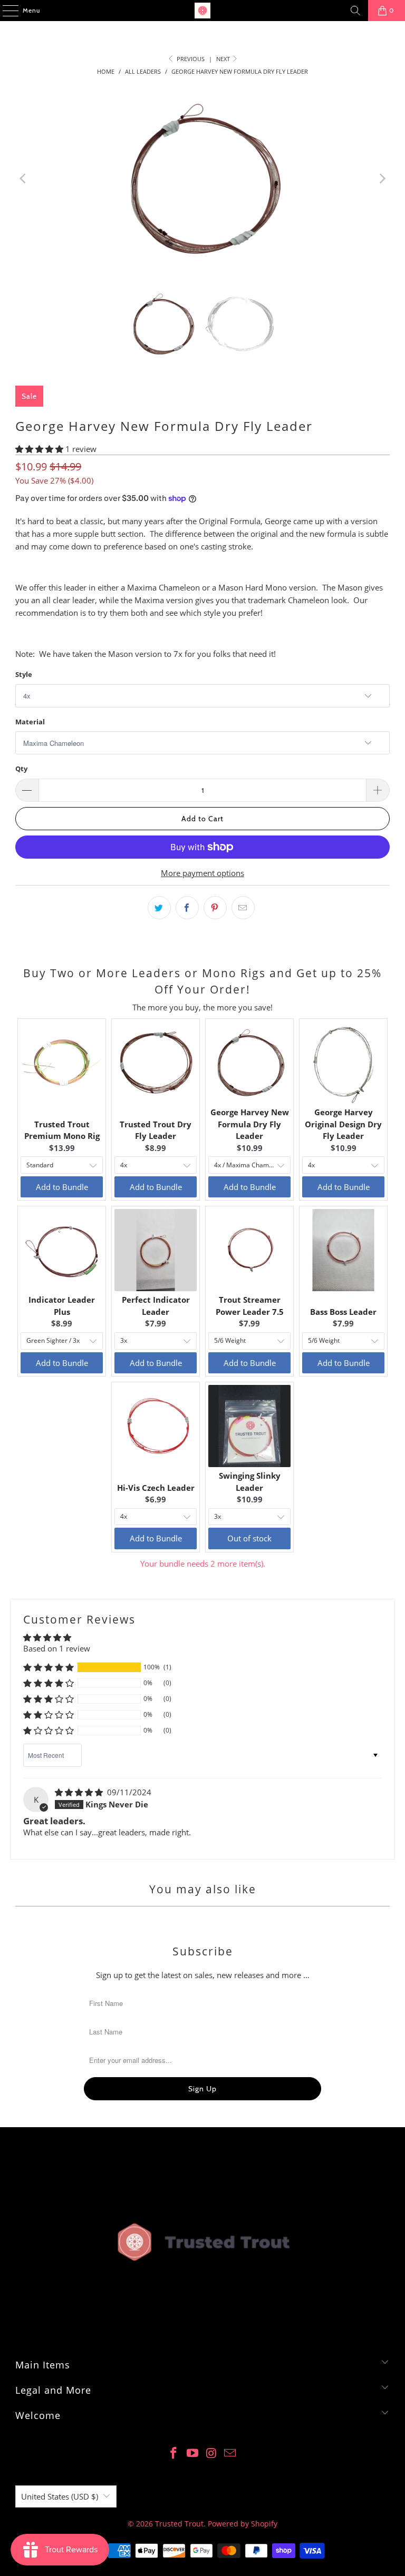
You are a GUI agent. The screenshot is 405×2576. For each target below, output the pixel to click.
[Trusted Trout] (202, 11)
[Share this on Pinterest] (215, 908)
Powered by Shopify (243, 2524)
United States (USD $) (60, 2496)
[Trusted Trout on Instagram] (211, 2454)
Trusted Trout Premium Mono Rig (62, 1130)
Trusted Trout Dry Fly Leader (156, 1130)
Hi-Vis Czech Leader (156, 1488)
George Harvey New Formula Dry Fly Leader (250, 1124)
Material (30, 722)
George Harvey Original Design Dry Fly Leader (343, 1124)
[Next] (382, 179)
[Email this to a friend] (243, 908)
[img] (80, 1792)
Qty (21, 769)
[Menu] (5, 11)
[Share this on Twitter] (159, 908)
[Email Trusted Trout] (230, 2454)
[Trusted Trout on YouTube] (192, 2454)
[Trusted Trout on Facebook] (174, 2454)
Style (24, 674)
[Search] (355, 11)
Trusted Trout (179, 2524)
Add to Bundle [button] (62, 1187)
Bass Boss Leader (343, 1312)
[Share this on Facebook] (187, 908)
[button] (40, 449)
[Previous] (23, 179)
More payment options (202, 873)
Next (224, 59)
